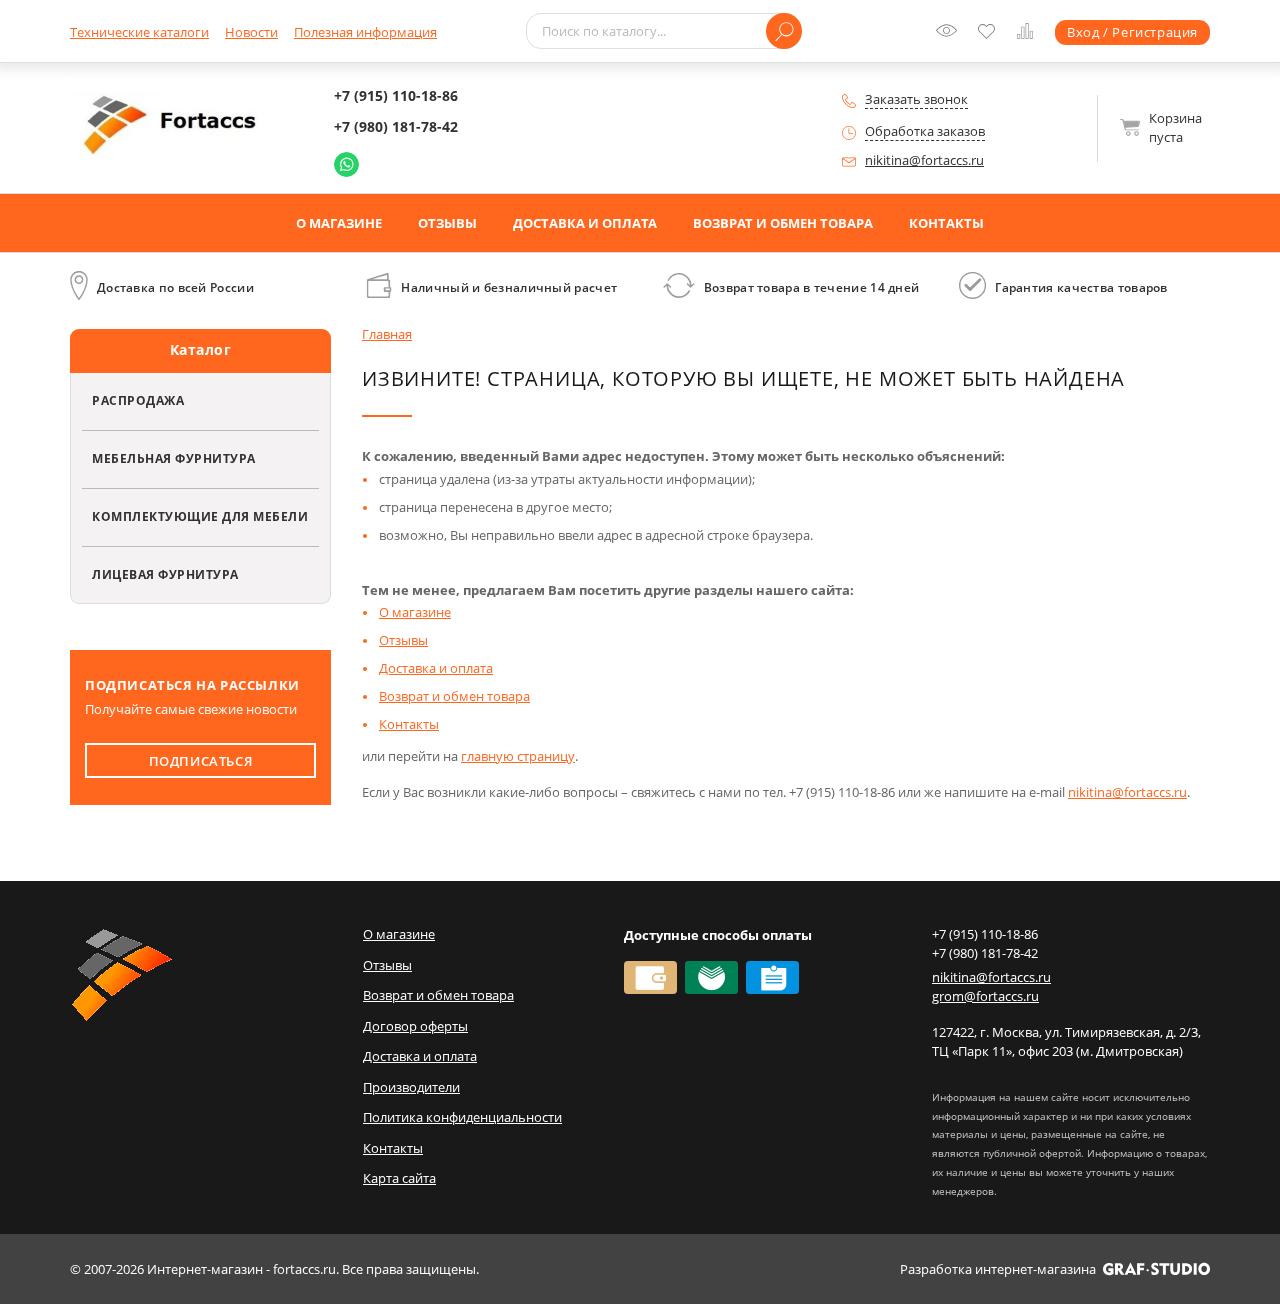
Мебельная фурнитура (174, 458)
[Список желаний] (991, 33)
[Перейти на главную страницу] (174, 126)
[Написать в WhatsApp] (346, 164)
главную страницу (518, 756)
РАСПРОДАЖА (138, 400)
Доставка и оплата (585, 223)
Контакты (946, 223)
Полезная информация (365, 32)
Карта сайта (399, 1178)
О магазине (339, 223)
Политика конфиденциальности (462, 1117)
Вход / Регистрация (1132, 32)
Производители (411, 1087)
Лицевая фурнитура (165, 574)
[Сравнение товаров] (1029, 34)
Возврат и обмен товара (783, 223)
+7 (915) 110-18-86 (396, 95)
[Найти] (784, 31)
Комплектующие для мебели (200, 516)
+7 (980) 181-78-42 (396, 126)
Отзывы (447, 223)
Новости (251, 32)
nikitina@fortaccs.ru (924, 160)
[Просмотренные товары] (951, 37)
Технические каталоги (139, 32)
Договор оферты (415, 1026)
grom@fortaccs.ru (985, 996)
